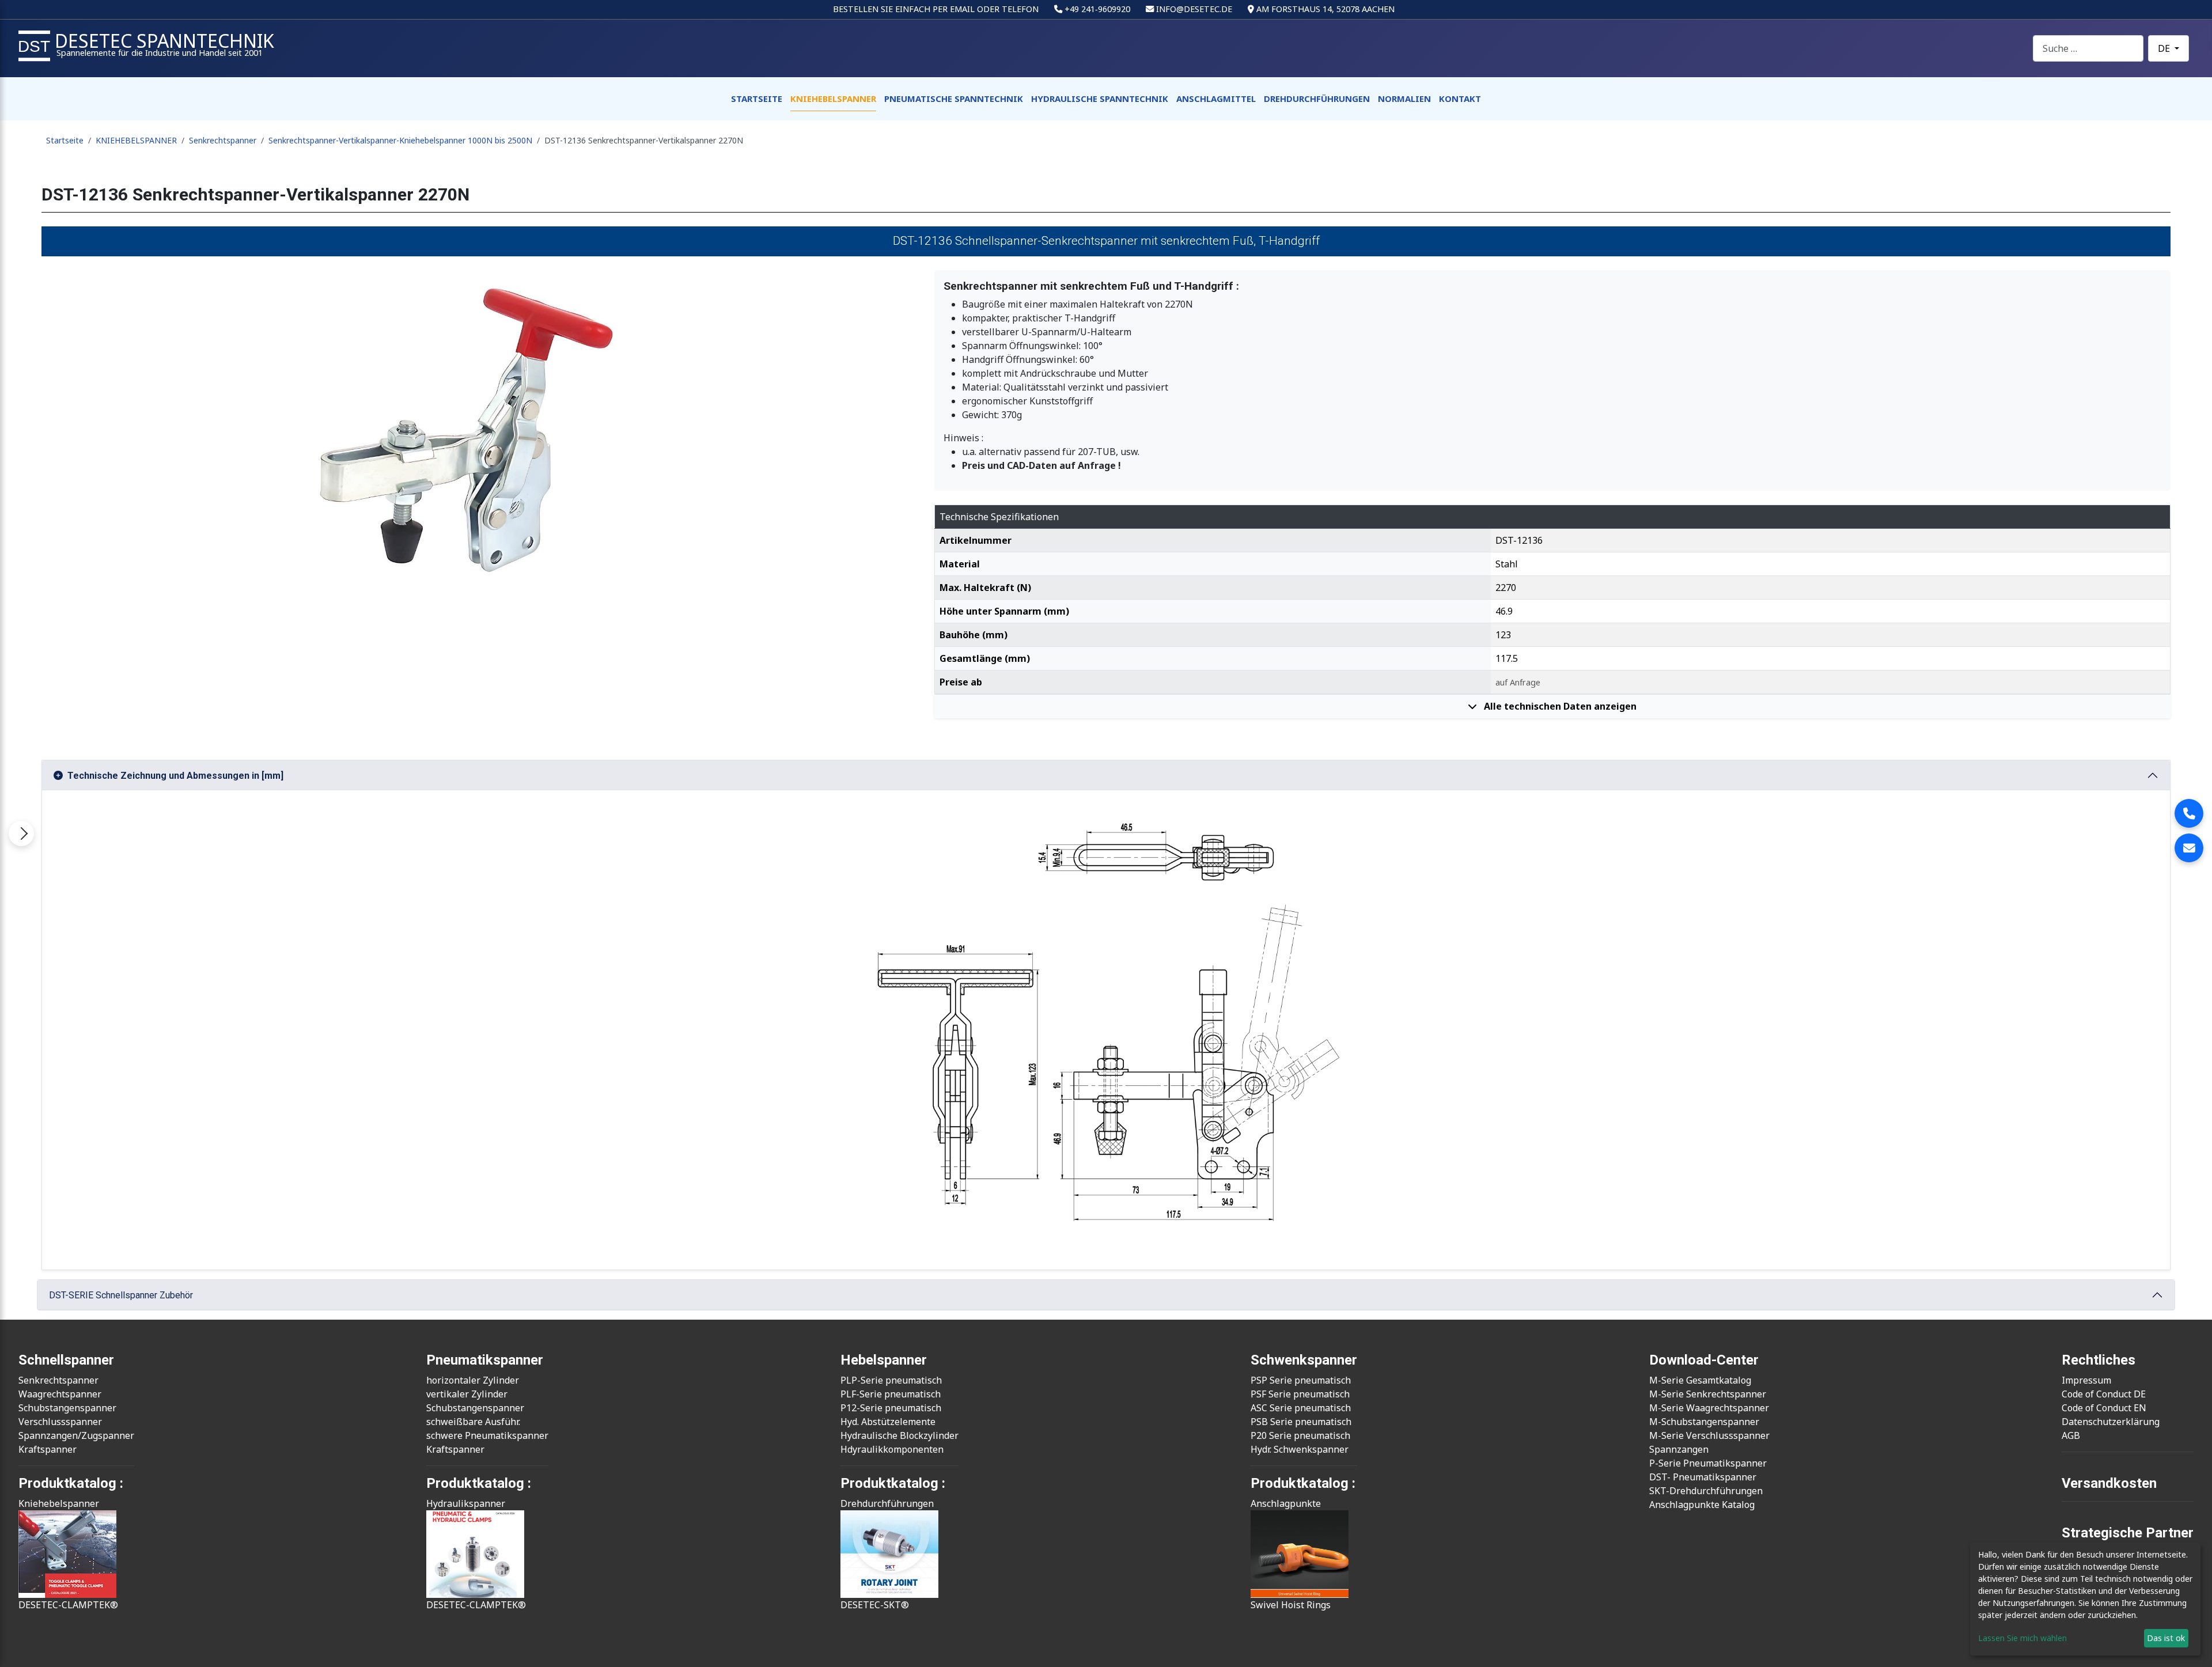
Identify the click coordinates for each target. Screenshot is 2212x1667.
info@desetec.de (1194, 9)
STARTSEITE (757, 98)
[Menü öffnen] (21, 833)
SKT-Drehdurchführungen (1706, 1491)
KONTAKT (1460, 98)
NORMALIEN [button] (1404, 98)
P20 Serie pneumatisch (1300, 1435)
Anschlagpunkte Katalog (1702, 1505)
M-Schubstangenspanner (1704, 1422)
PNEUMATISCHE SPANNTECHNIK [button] (954, 98)
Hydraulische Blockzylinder (899, 1435)
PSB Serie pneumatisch (1301, 1422)
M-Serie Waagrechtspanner (1709, 1408)
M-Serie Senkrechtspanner (1708, 1394)
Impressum (2086, 1380)
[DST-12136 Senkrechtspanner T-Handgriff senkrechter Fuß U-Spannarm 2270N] (481, 429)
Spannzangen (1679, 1449)
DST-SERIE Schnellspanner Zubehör (121, 1295)
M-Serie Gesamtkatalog (1700, 1380)
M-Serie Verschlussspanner (1709, 1435)
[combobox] (2088, 48)
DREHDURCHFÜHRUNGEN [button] (1317, 98)
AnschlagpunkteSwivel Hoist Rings (1291, 1554)
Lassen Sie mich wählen (2022, 1638)
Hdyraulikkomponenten (892, 1449)
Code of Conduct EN (2104, 1408)
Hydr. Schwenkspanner (1300, 1449)
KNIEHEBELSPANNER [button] (833, 98)
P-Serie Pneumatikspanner (1708, 1463)
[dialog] (2085, 1599)
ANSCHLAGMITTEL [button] (1216, 98)
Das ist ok (2166, 1638)
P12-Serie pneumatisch (891, 1408)
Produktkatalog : (1303, 1483)
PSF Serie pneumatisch (1300, 1394)
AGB (2071, 1435)
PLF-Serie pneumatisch (891, 1394)
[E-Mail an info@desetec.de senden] (2189, 848)
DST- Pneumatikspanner (1703, 1477)
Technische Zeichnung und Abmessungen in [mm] (175, 776)
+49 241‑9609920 (1097, 9)
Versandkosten (2109, 1483)
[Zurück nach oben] (2192, 1646)
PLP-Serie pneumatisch (891, 1380)
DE (2165, 48)
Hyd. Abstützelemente (888, 1422)
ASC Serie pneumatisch (1301, 1408)
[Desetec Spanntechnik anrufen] (2189, 813)
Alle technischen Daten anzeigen (1559, 706)
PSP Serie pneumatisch (1301, 1380)
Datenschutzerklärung (2111, 1422)
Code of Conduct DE (2104, 1394)
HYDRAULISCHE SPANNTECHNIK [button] (1100, 98)
